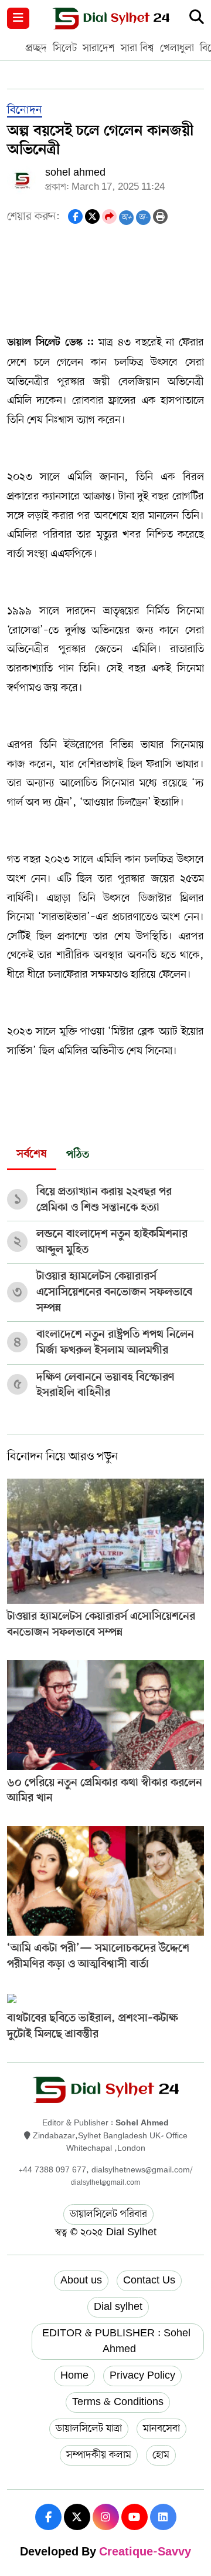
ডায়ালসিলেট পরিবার (108, 2214)
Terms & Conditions (118, 2402)
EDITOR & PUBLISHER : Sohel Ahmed (118, 2341)
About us (81, 2281)
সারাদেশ (99, 48)
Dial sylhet (118, 2307)
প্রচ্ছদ (36, 48)
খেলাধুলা (177, 48)
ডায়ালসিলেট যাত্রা (89, 2429)
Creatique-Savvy (145, 2553)
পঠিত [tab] (78, 1155)
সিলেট (65, 48)
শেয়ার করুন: (33, 216)
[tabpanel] (105, 1288)
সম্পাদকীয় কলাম (99, 2455)
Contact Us (149, 2281)
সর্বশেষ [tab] (32, 1155)
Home (74, 2376)
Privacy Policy (142, 2376)
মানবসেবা (161, 2429)
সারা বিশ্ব (137, 48)
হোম (161, 2455)
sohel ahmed (75, 173)
